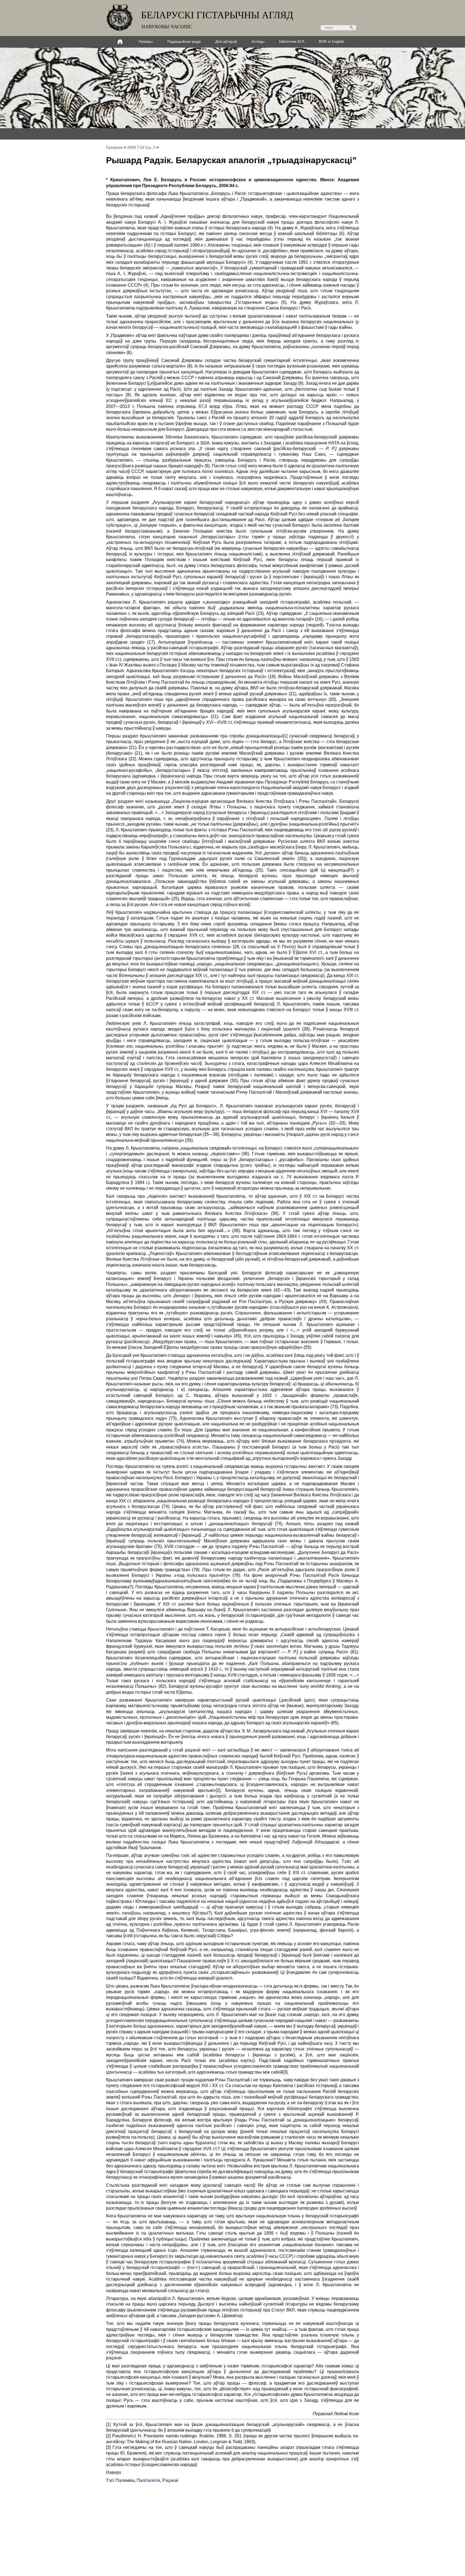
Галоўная (114, 147)
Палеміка (125, 2480)
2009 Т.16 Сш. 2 (141, 147)
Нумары (146, 41)
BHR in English (332, 41)
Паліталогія (148, 2480)
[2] (218, 1790)
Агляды (258, 41)
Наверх (114, 2472)
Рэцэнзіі (170, 2480)
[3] (285, 2072)
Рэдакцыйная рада (184, 41)
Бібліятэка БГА (292, 41)
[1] (285, 736)
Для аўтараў (226, 41)
